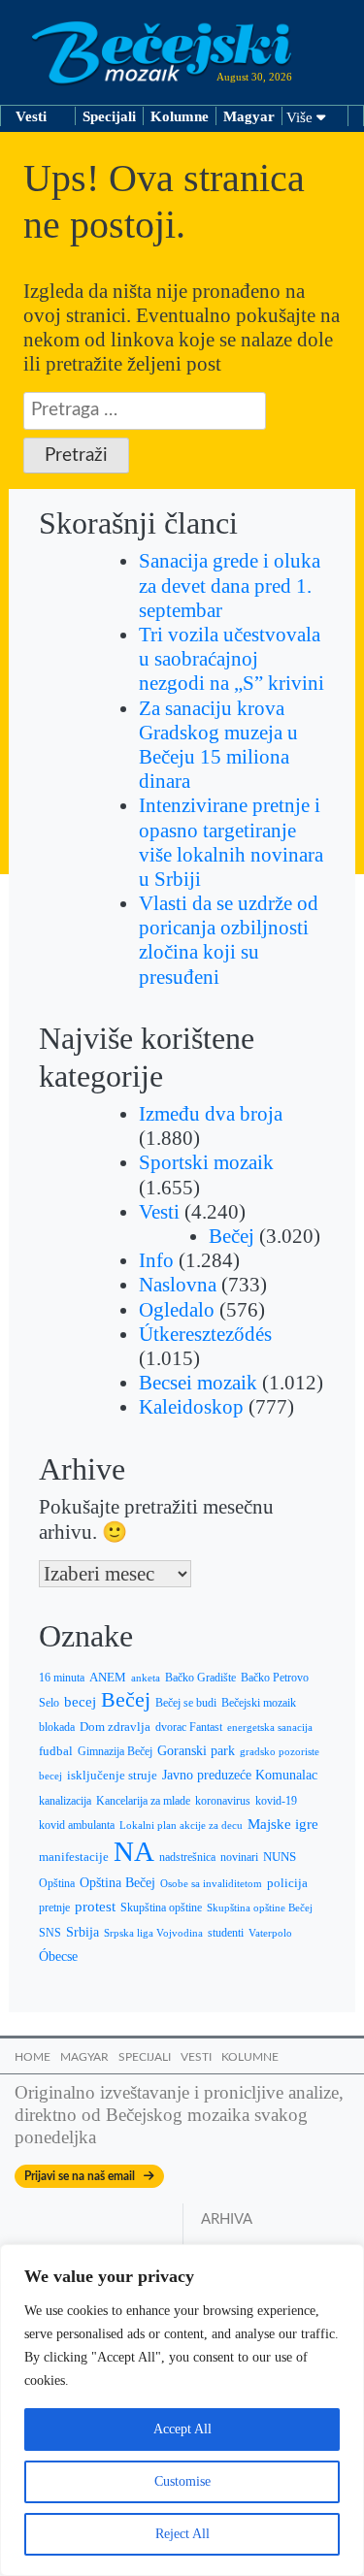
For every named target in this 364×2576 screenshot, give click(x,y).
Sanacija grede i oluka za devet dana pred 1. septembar (230, 585)
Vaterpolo (270, 1933)
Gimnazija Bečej (115, 1751)
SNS (50, 1933)
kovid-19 (276, 1801)
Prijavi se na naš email (84, 2176)
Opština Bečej (117, 1883)
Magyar (249, 116)
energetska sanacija (270, 1728)
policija (287, 1883)
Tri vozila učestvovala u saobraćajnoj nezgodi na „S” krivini (232, 659)
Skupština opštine (161, 1908)
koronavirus (223, 1801)
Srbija (83, 1932)
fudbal (56, 1751)
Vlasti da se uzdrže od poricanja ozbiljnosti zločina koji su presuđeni (229, 940)
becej (80, 1702)
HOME (33, 2057)
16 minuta (62, 1678)
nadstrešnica (187, 1857)
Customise (182, 2481)
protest (95, 1907)
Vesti (31, 116)
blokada (57, 1727)
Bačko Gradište (200, 1678)
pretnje (54, 1908)
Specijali (109, 116)
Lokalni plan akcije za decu (181, 1825)
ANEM (108, 1677)
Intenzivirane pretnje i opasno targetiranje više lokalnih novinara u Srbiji (231, 842)
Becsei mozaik (198, 1383)
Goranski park (196, 1751)
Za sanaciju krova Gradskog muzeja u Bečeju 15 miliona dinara (218, 745)
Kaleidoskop (191, 1407)
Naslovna (178, 1285)
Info (156, 1260)
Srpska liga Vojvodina (153, 1933)
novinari (239, 1857)
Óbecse (58, 1956)
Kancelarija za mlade (143, 1801)
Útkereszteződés (205, 1334)
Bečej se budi (186, 1703)
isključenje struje (112, 1776)
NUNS (280, 1857)
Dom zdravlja (115, 1727)
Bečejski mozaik (259, 1703)
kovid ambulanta (77, 1826)
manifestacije (74, 1857)
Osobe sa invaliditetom (211, 1883)
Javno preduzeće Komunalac (240, 1775)
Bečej (232, 1236)
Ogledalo (177, 1310)
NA (134, 1851)
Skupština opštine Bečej (260, 1908)
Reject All (182, 2534)
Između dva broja (211, 1114)
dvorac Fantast (189, 1728)
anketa (146, 1678)
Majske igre (283, 1824)
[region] (182, 2410)
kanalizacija (65, 1801)
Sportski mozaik (206, 1162)
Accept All (182, 2429)
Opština (57, 1884)
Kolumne (180, 116)
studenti (226, 1933)
